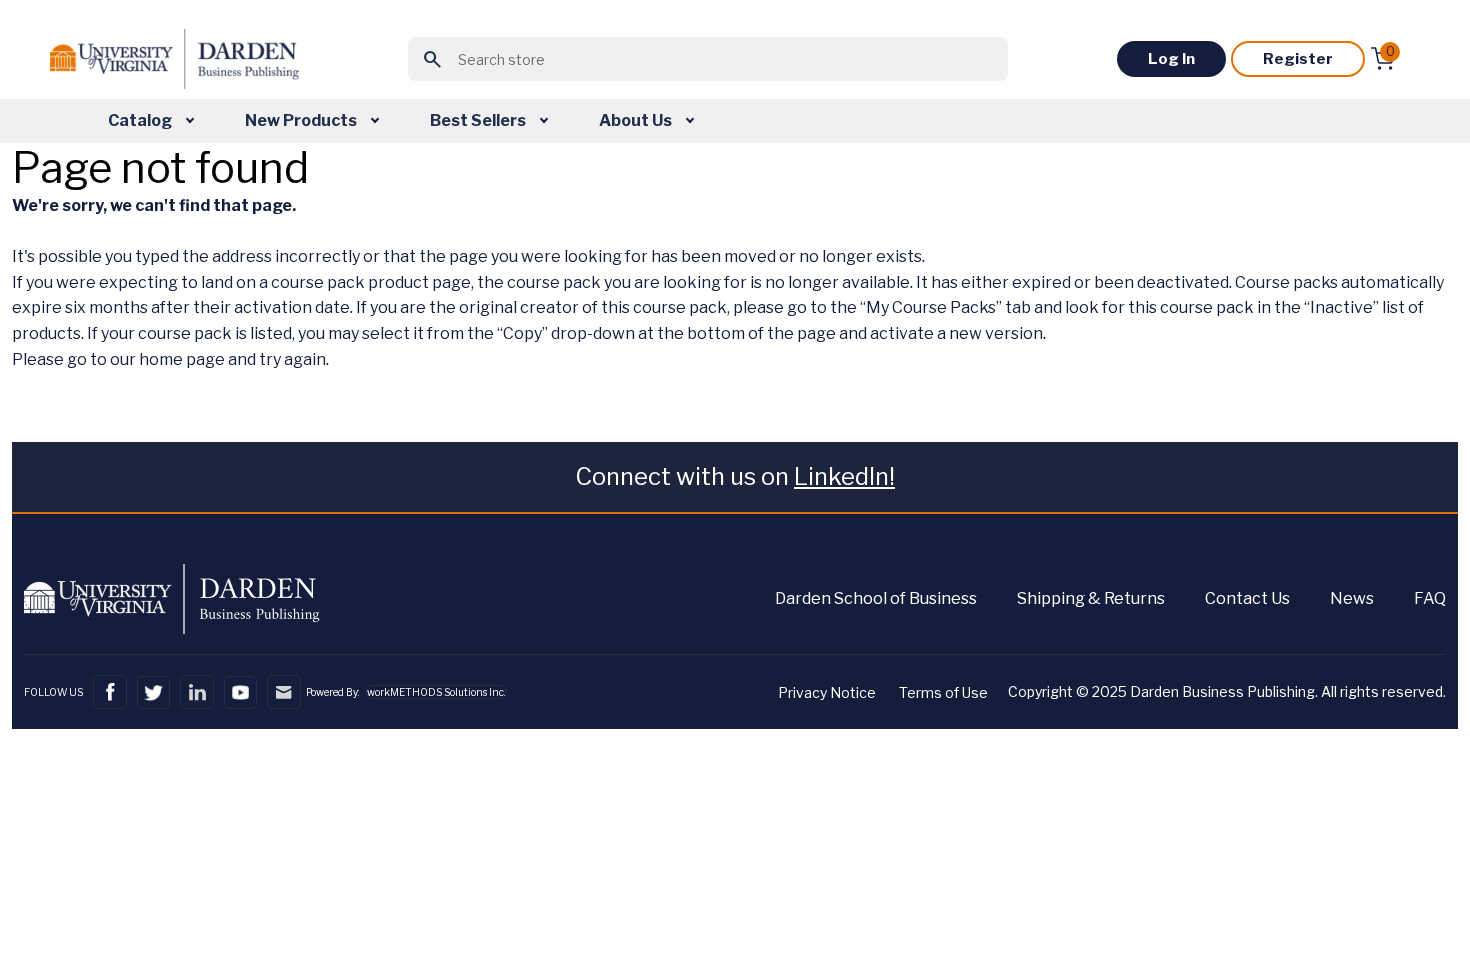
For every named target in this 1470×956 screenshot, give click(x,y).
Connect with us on (735, 476)
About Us (637, 120)
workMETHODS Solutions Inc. (436, 692)
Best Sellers (479, 120)
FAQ (1430, 598)
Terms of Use (943, 692)
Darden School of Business (876, 598)
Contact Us (1247, 598)
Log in (1171, 59)
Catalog (141, 120)
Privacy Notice (827, 692)
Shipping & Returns (1091, 598)
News (1352, 598)
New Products (302, 120)
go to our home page (146, 359)
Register (1298, 59)
